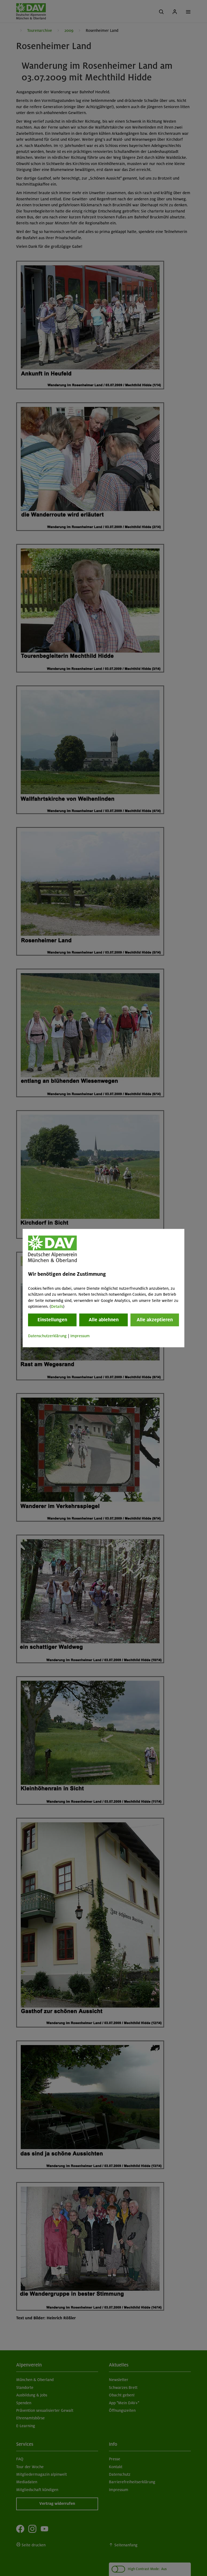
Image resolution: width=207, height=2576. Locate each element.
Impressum (80, 1336)
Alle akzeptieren (155, 1320)
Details (57, 1306)
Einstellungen (52, 1320)
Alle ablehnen (104, 1320)
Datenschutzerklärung (47, 1336)
